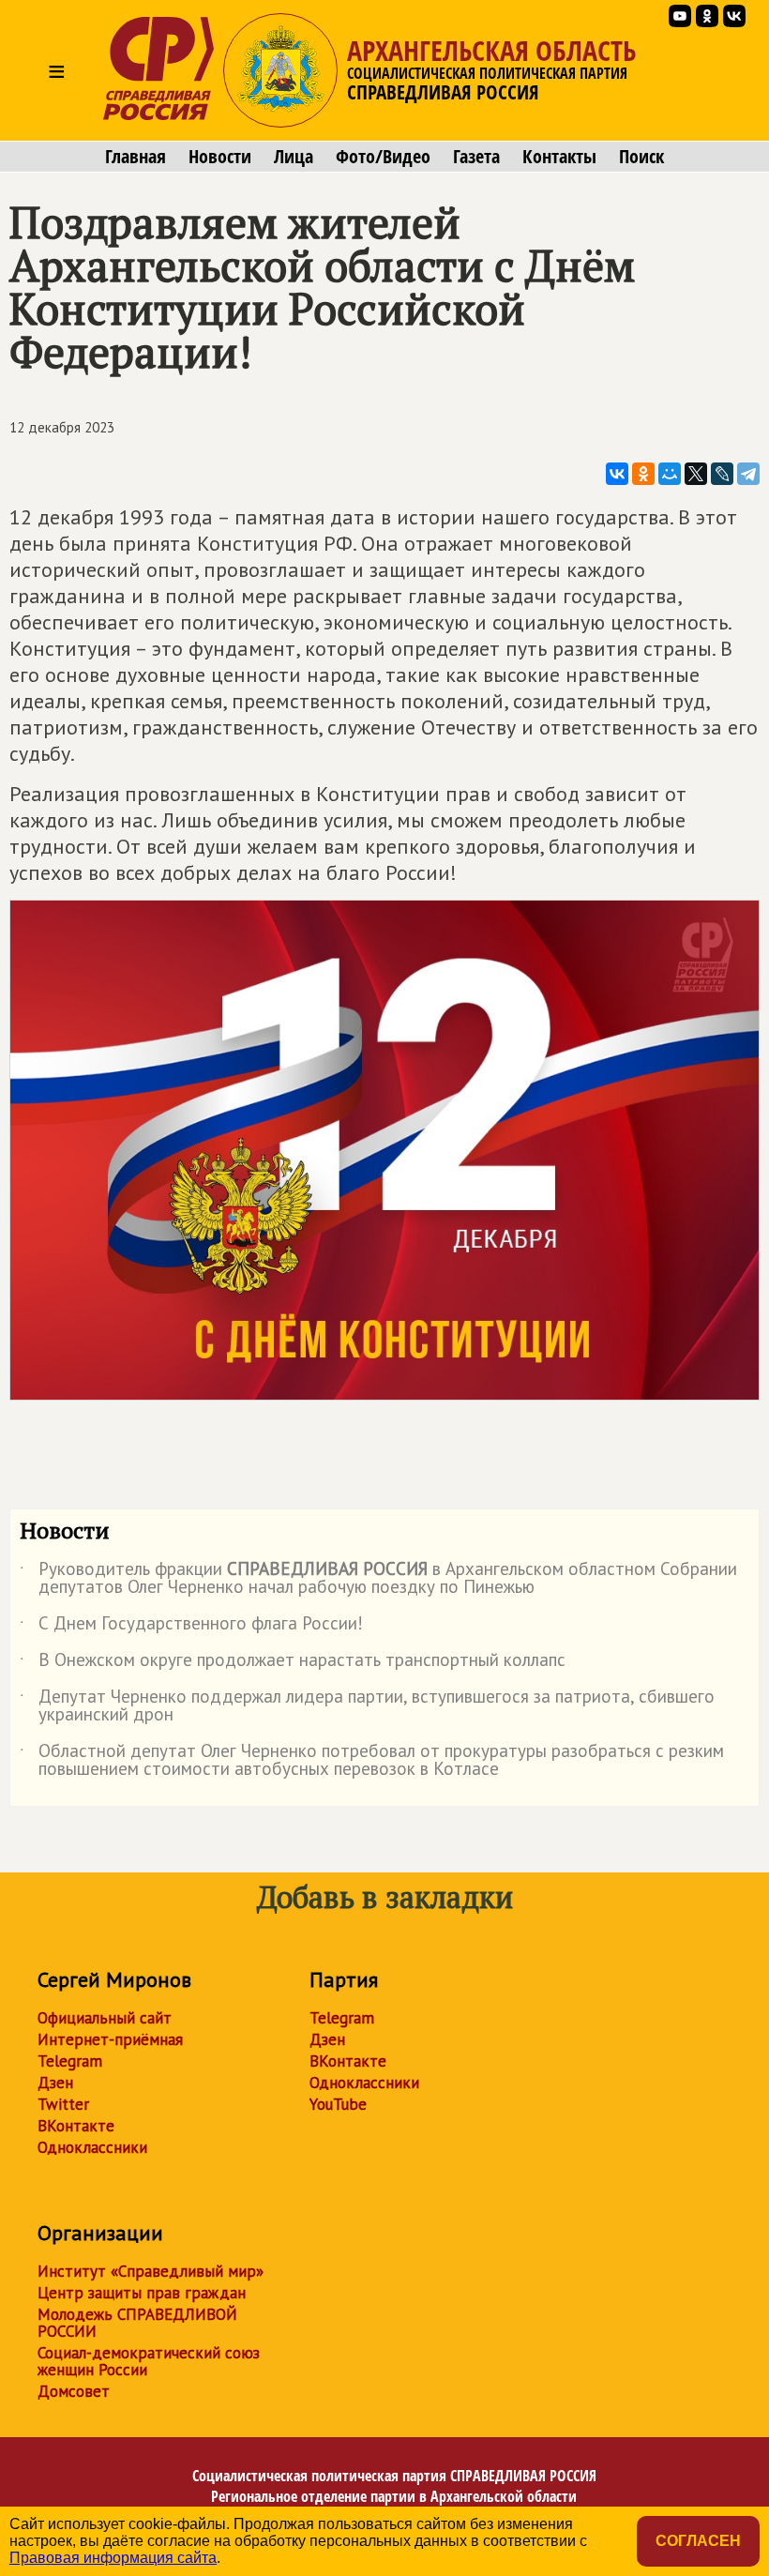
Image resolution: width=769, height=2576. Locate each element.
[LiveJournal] (722, 474)
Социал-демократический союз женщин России (149, 2361)
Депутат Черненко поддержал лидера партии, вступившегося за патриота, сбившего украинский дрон (367, 1706)
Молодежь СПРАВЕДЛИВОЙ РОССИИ (137, 2323)
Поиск (641, 157)
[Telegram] (748, 474)
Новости (220, 157)
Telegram (70, 2061)
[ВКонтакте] (617, 474)
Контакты (559, 157)
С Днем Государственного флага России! (191, 1627)
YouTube (338, 2104)
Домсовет (74, 2391)
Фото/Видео (383, 157)
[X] (696, 474)
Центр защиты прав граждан (142, 2293)
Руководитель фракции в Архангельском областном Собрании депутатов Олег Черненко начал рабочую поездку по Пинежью (378, 1579)
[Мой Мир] (670, 474)
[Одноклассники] (643, 474)
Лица (294, 157)
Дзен (55, 2083)
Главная (136, 157)
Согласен (698, 2541)
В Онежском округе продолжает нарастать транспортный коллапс (293, 1663)
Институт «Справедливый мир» (151, 2271)
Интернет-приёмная (110, 2039)
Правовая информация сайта (113, 2558)
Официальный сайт (105, 2018)
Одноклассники (92, 2147)
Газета (476, 157)
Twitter (63, 2104)
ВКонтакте (76, 2126)
